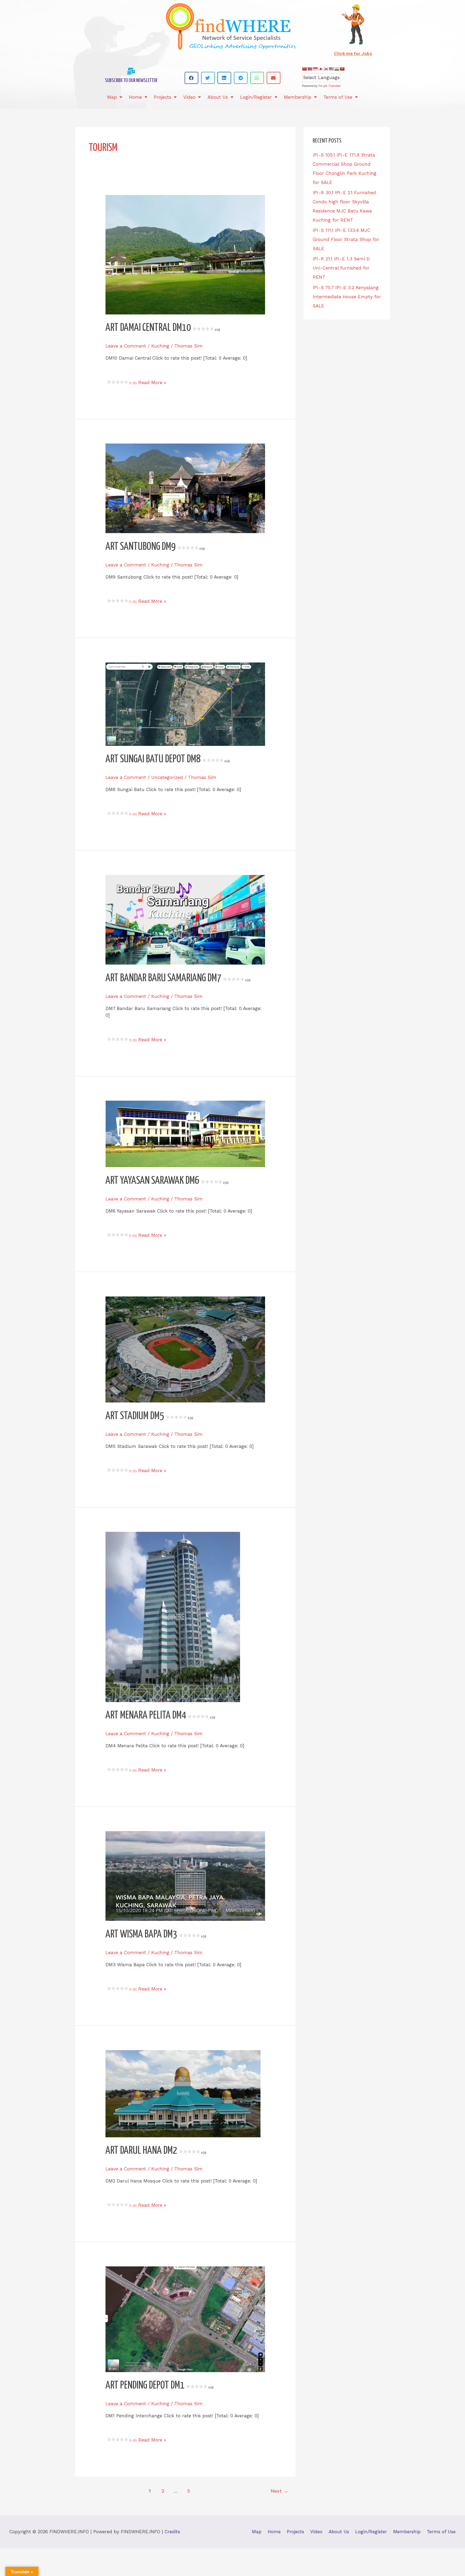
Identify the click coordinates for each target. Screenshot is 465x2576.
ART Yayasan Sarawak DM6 (167, 1181)
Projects (163, 97)
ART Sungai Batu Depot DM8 (168, 759)
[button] (191, 78)
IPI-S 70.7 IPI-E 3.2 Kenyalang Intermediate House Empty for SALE (347, 297)
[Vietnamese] (342, 69)
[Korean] (326, 69)
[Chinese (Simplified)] (304, 69)
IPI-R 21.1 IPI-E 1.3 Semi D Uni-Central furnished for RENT (341, 268)
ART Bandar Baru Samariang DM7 (178, 978)
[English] (310, 69)
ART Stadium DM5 (149, 1416)
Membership (298, 97)
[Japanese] (320, 69)
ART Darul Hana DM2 (156, 2151)
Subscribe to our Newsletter (131, 81)
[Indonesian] (315, 69)
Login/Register (256, 97)
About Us (218, 97)
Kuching (160, 346)
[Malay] (331, 69)
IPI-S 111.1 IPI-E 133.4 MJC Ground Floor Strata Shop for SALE (346, 239)
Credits (172, 2532)
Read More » (151, 382)
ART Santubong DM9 (155, 547)
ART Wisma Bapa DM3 (156, 1935)
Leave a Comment (126, 346)
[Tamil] (337, 69)
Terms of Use (338, 97)
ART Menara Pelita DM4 (160, 1716)
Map (112, 97)
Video (189, 97)
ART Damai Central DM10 (163, 328)
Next (279, 2491)
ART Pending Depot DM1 (160, 2386)
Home (135, 97)
